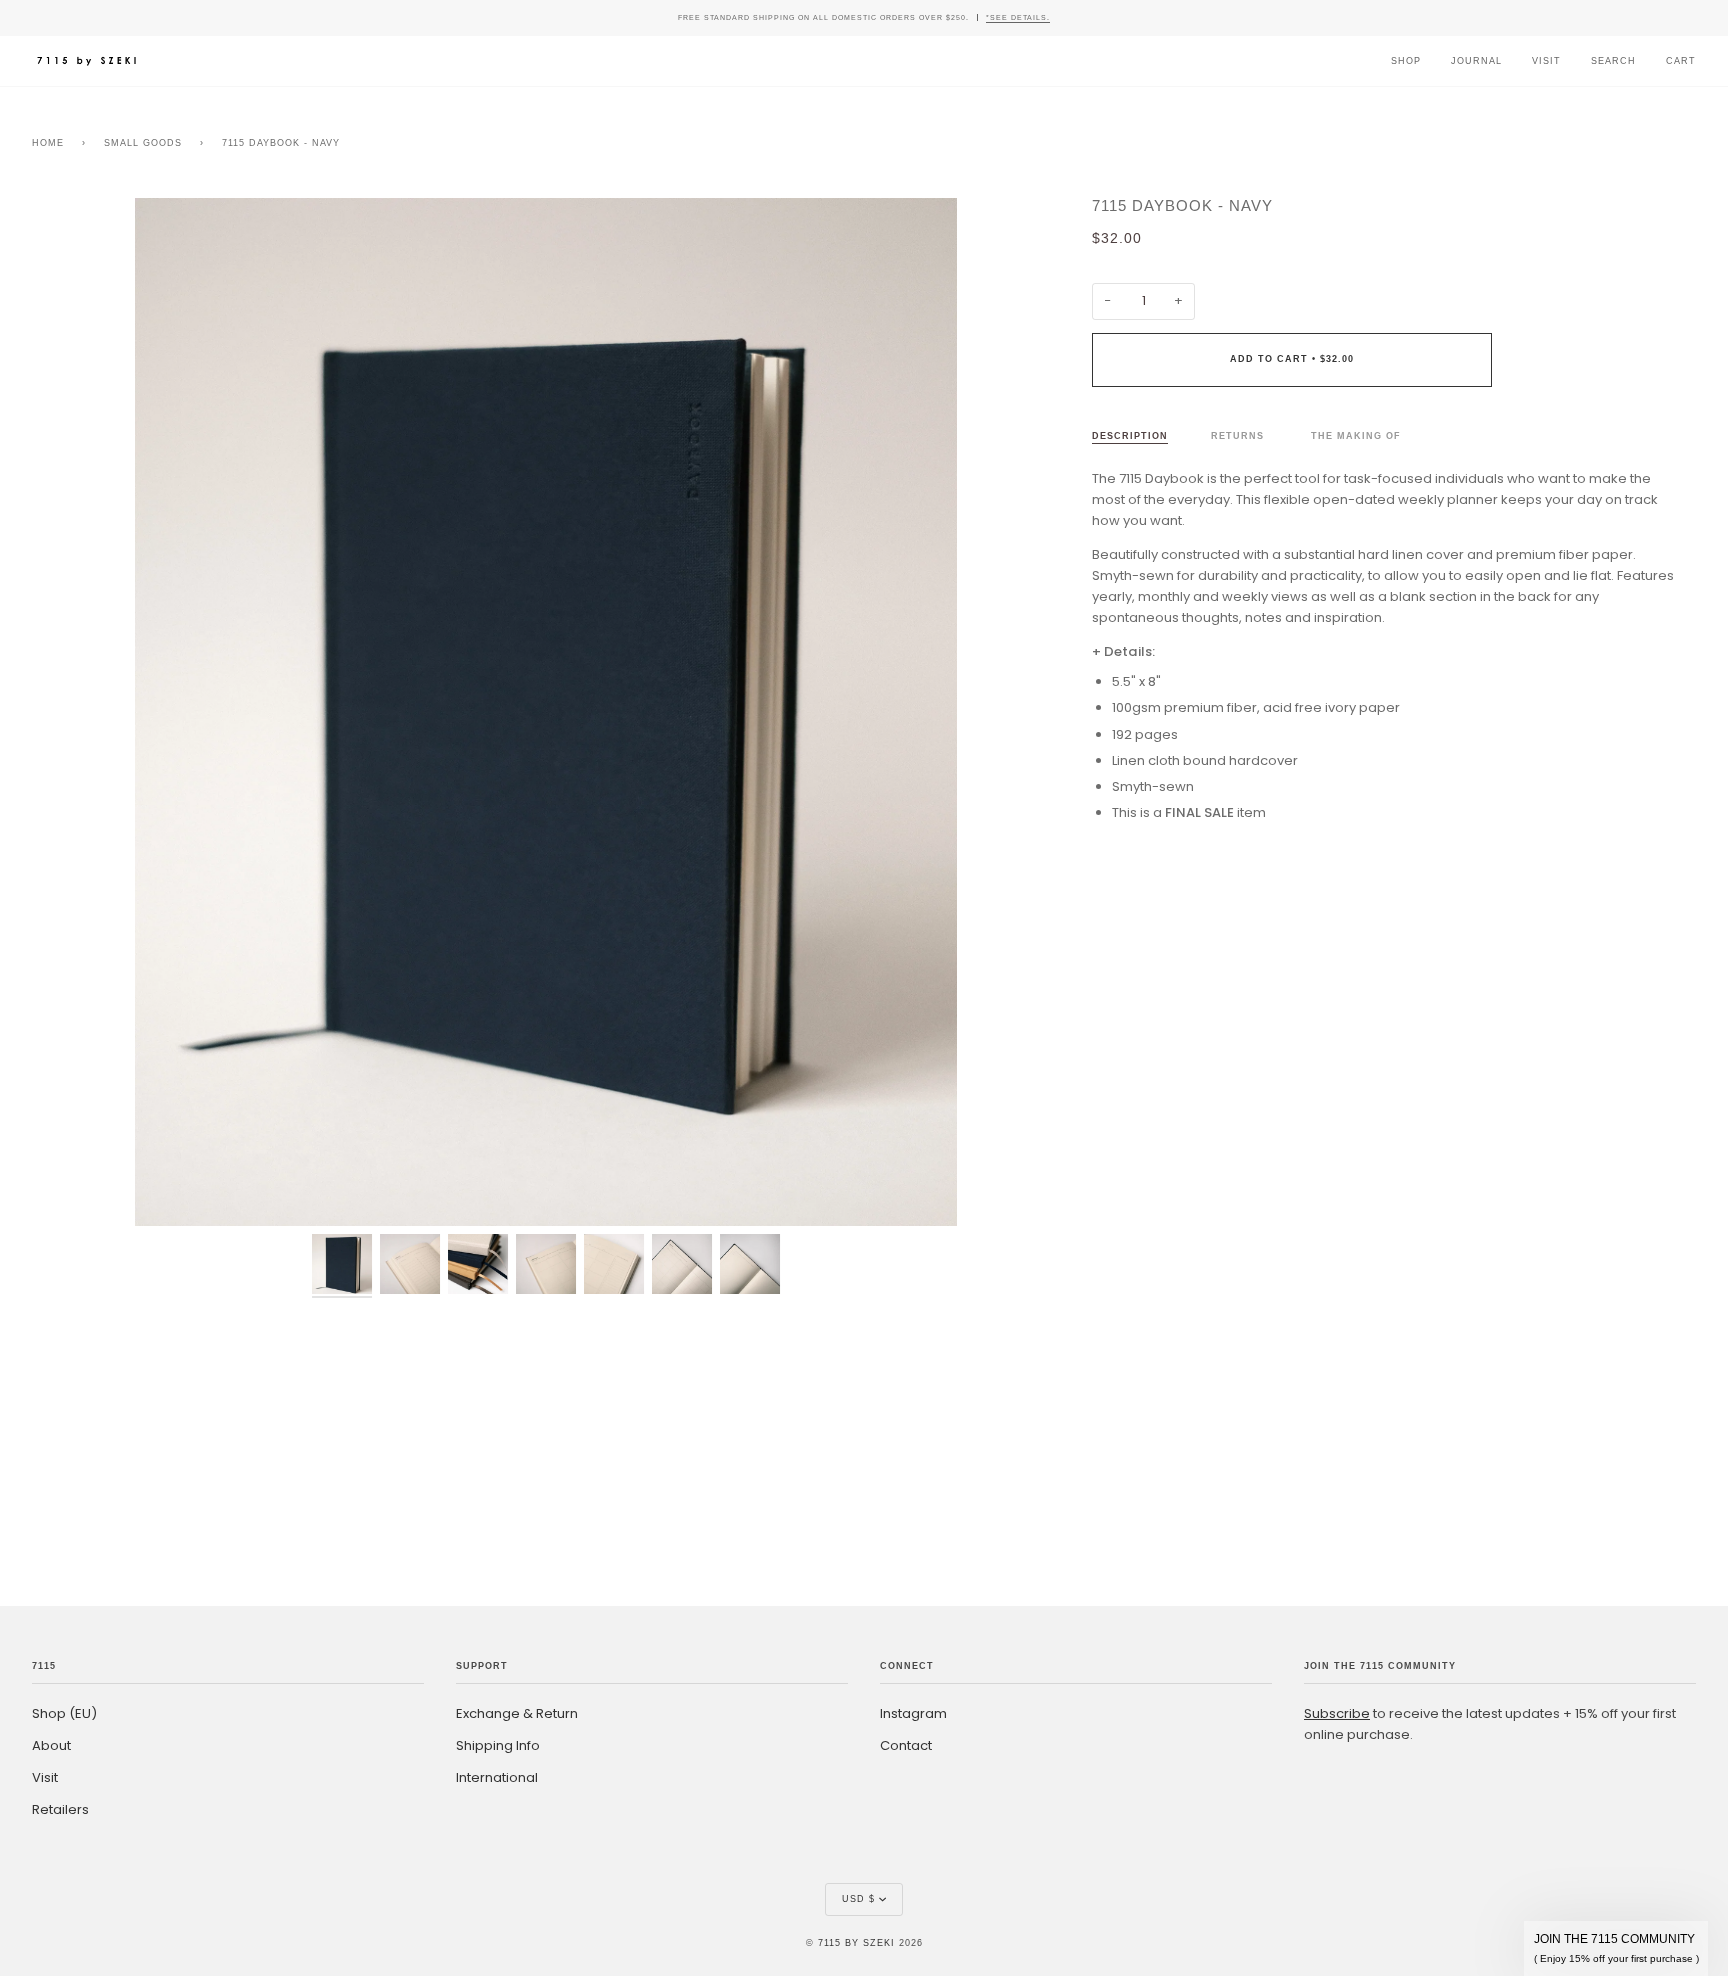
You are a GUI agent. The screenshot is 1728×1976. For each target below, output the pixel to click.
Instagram (913, 1713)
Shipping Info (498, 1745)
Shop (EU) (64, 1713)
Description (1130, 436)
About (51, 1745)
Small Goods (143, 143)
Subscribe (1337, 1713)
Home (48, 143)
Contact (906, 1745)
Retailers (60, 1809)
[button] (1616, 1948)
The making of (1356, 436)
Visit (45, 1777)
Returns (1239, 436)
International (497, 1777)
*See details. (1018, 17)
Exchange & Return (517, 1713)
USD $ (858, 1899)
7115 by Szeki (856, 1943)
